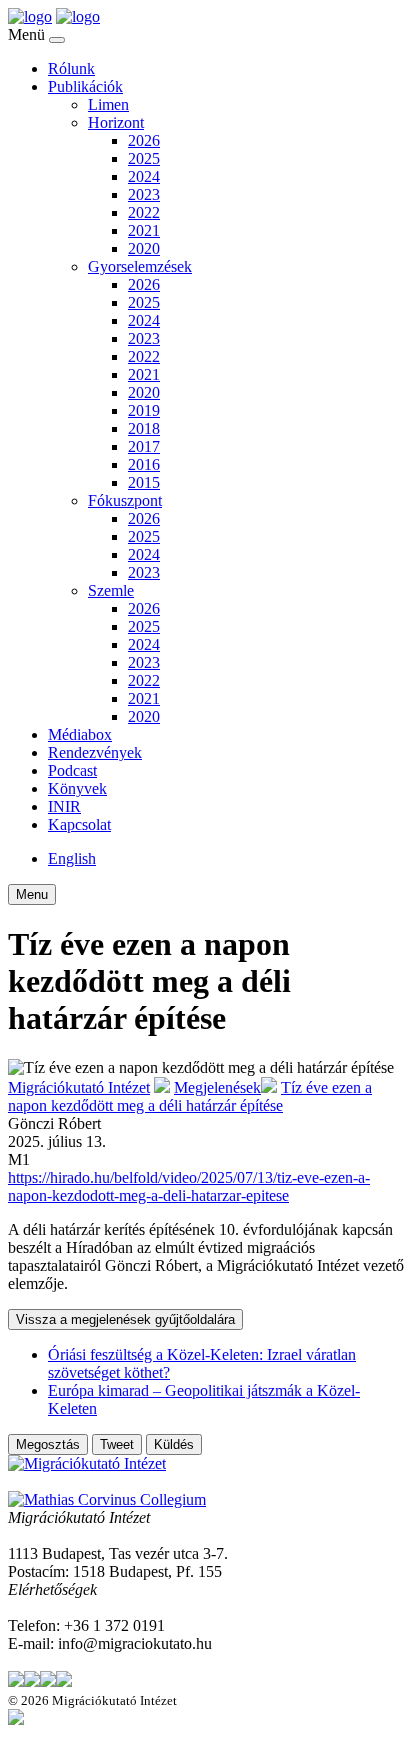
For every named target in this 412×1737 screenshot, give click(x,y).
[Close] (57, 40)
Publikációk (85, 86)
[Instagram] (48, 1681)
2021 (144, 230)
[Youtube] (64, 1681)
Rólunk (71, 68)
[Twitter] (16, 1681)
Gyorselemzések (140, 266)
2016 (144, 464)
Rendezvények (95, 752)
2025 (144, 158)
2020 (144, 248)
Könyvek (77, 788)
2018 (144, 428)
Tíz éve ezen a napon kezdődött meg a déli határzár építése (190, 1096)
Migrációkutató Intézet (79, 1087)
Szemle (111, 590)
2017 (144, 446)
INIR (64, 806)
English (72, 858)
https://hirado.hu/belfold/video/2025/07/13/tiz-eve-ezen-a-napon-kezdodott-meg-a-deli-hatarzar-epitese (189, 1186)
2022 (144, 212)
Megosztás (48, 1444)
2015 (144, 482)
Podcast (72, 770)
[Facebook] (32, 1681)
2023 (144, 194)
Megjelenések (217, 1087)
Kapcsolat (79, 824)
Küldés (174, 1444)
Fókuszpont (125, 500)
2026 (144, 140)
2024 (144, 176)
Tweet (117, 1444)
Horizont (116, 122)
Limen (108, 104)
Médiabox (80, 734)
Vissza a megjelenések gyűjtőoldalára (125, 1319)
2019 (144, 410)
